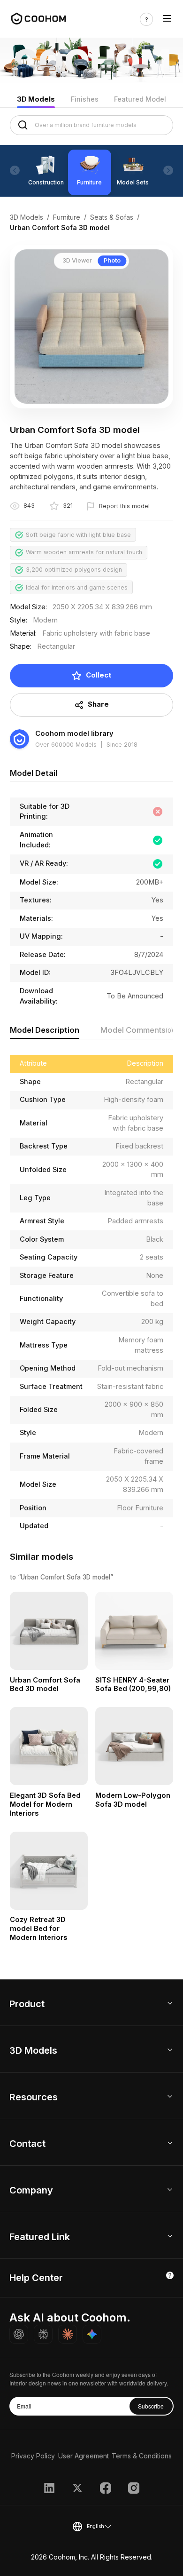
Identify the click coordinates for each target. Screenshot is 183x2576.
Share (98, 704)
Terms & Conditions (142, 2456)
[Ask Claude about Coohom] (68, 2334)
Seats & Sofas (112, 217)
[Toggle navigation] (167, 19)
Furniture (67, 217)
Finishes (85, 99)
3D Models (36, 99)
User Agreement (84, 2456)
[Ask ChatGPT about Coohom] (19, 2334)
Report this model (124, 506)
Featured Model (140, 99)
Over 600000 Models (66, 745)
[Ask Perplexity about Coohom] (43, 2334)
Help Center (36, 2278)
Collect (99, 675)
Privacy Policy (33, 2456)
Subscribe (151, 2406)
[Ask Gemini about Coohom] (92, 2334)
